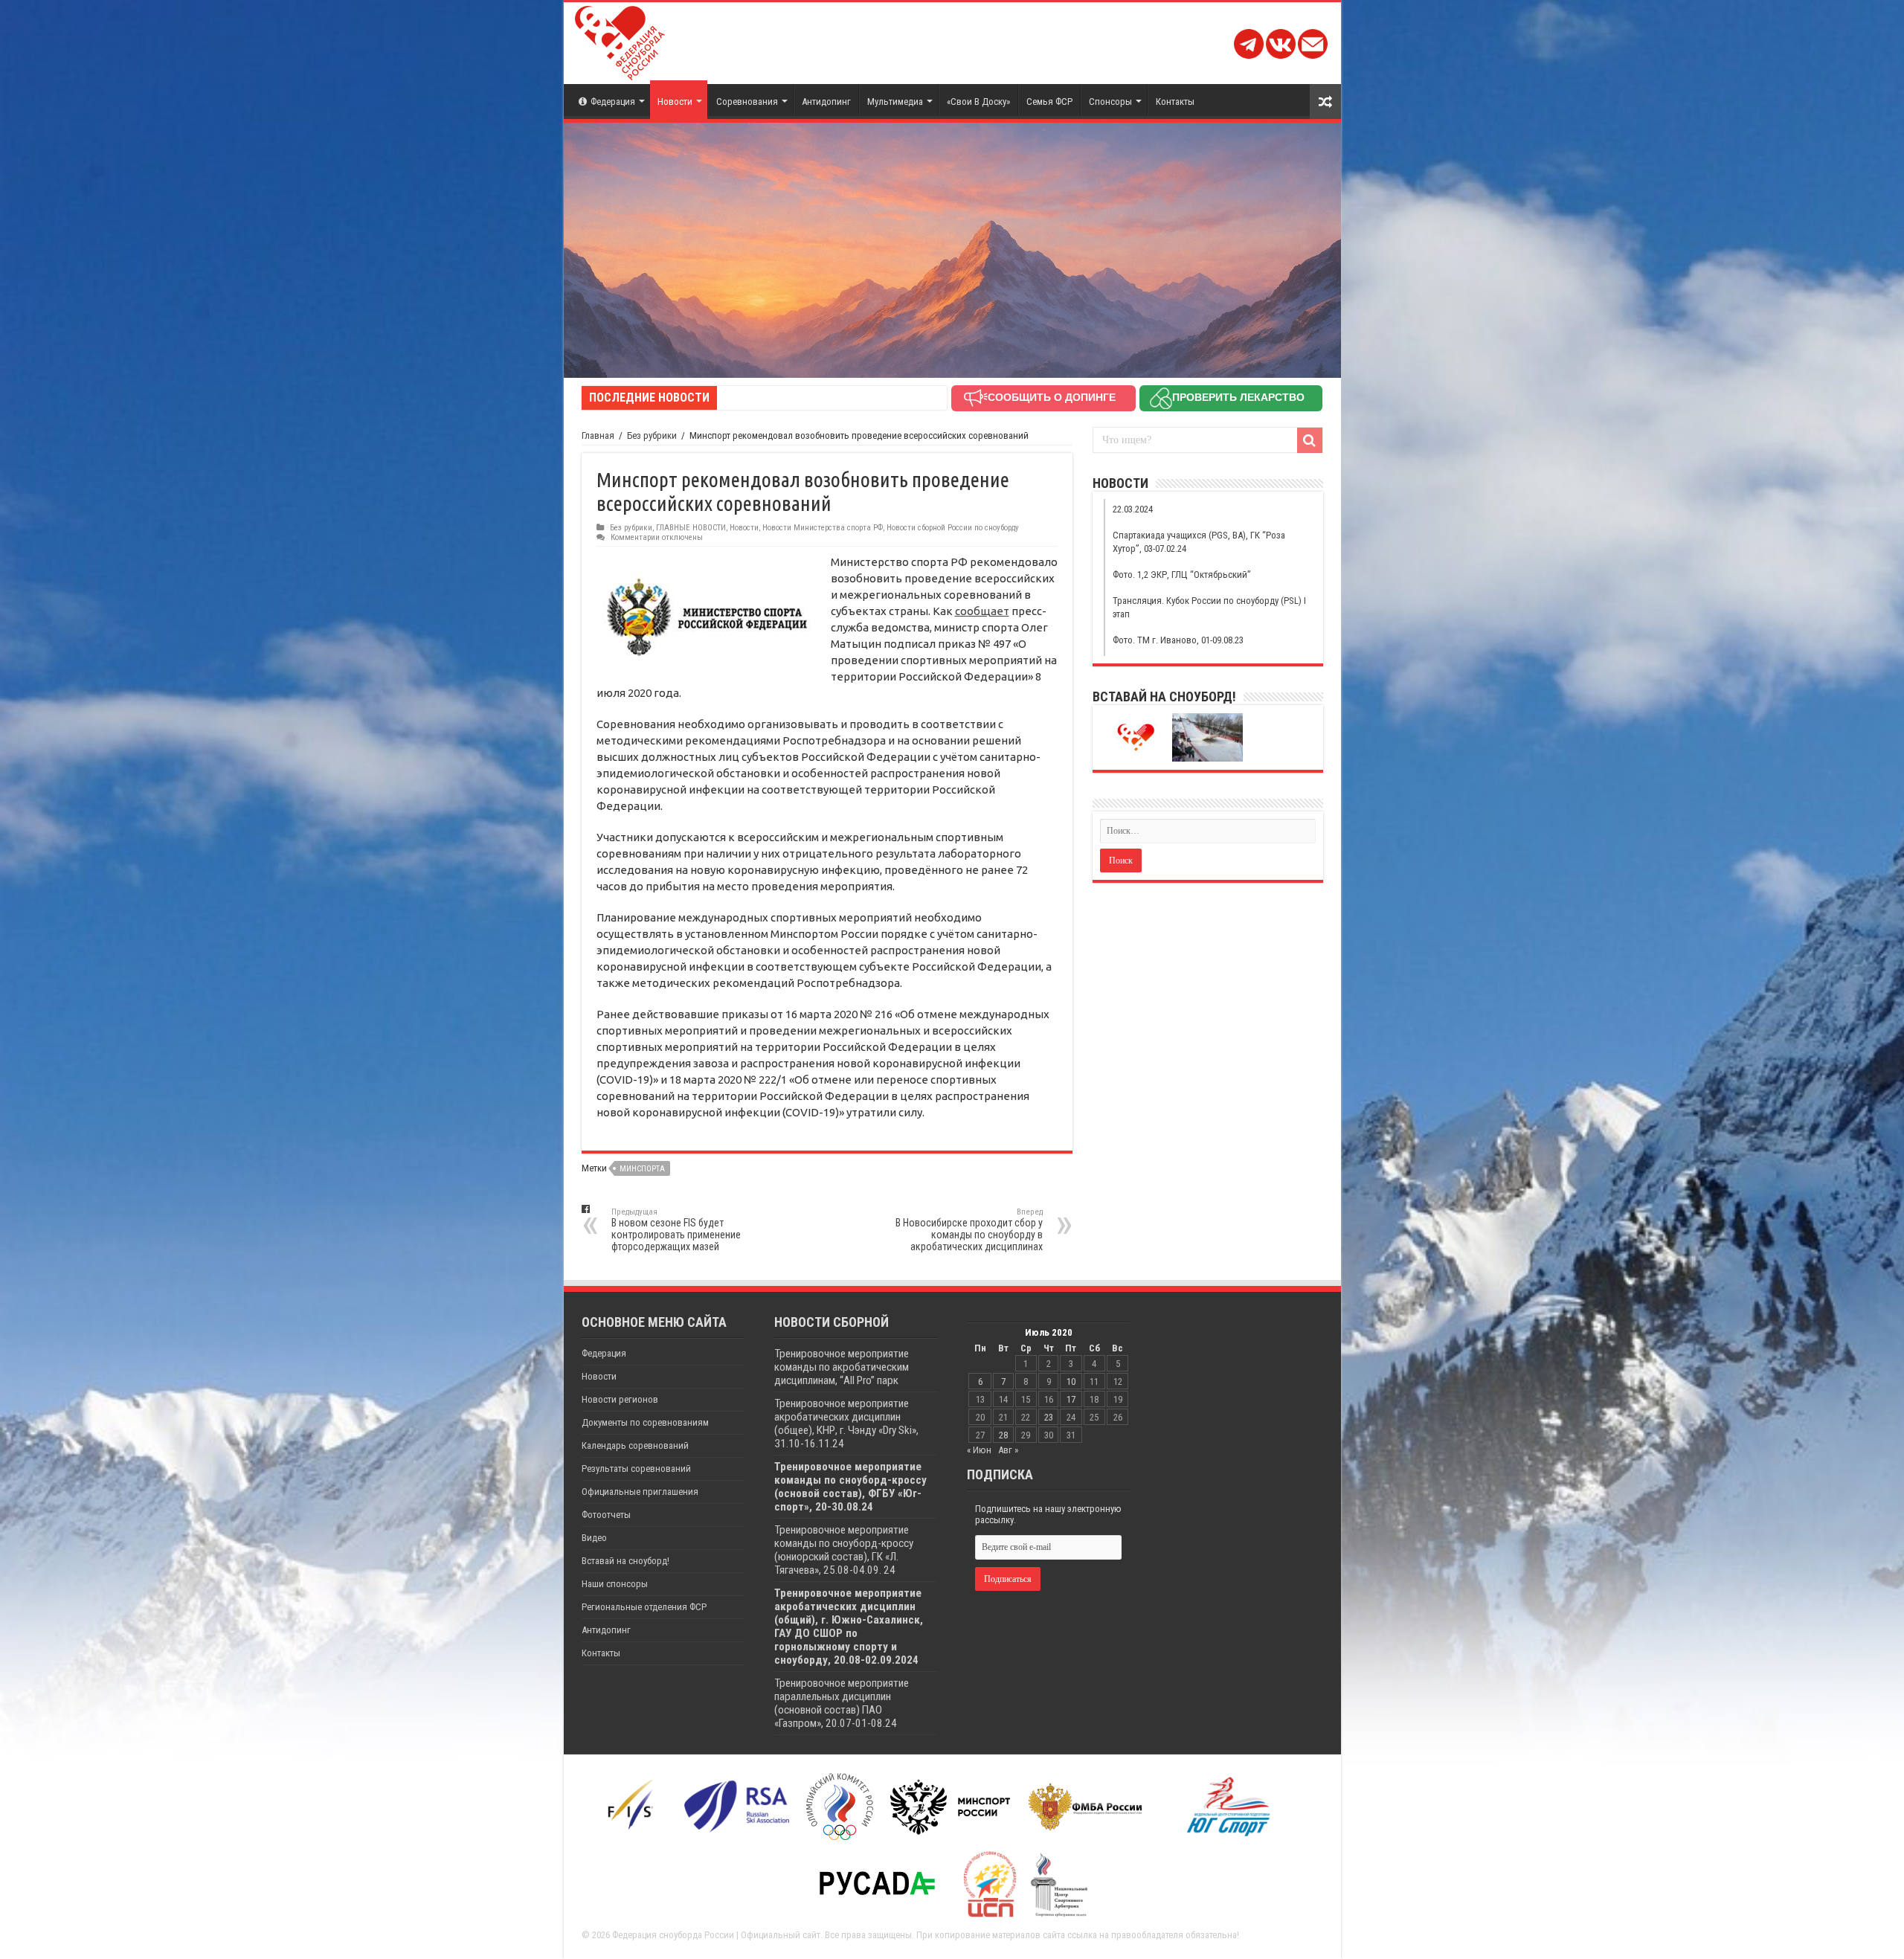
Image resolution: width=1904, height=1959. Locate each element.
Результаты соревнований (636, 1469)
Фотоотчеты (606, 1515)
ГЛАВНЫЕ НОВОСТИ (691, 528)
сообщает (982, 611)
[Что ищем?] (1310, 440)
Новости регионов (620, 1399)
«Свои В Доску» (978, 102)
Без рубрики (652, 435)
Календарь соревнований (635, 1445)
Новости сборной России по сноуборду (953, 528)
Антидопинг (826, 102)
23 (1049, 1417)
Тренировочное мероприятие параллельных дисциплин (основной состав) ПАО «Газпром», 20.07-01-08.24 (842, 1703)
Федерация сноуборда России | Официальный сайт (716, 1935)
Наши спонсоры (615, 1584)
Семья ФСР (1049, 102)
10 (1071, 1381)
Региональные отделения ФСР (644, 1607)
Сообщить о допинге (1052, 397)
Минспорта (642, 1169)
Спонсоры (1110, 102)
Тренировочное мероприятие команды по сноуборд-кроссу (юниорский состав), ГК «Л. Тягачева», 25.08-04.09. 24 (844, 1550)
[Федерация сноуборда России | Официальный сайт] (620, 40)
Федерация (613, 102)
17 (1071, 1399)
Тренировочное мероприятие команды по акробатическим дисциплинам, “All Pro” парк (842, 1367)
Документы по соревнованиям (645, 1422)
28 (1003, 1435)
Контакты (1175, 102)
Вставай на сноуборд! (625, 1561)
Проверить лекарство (1238, 397)
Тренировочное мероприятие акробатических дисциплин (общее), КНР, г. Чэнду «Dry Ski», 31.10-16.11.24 (846, 1424)
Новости (675, 102)
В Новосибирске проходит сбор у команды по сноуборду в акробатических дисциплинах (969, 1230)
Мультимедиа (895, 102)
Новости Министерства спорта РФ (823, 528)
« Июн (979, 1450)
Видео (594, 1538)
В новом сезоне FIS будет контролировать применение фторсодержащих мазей (676, 1230)
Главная (598, 435)
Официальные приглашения (640, 1492)
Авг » (1008, 1450)
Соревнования (747, 102)
